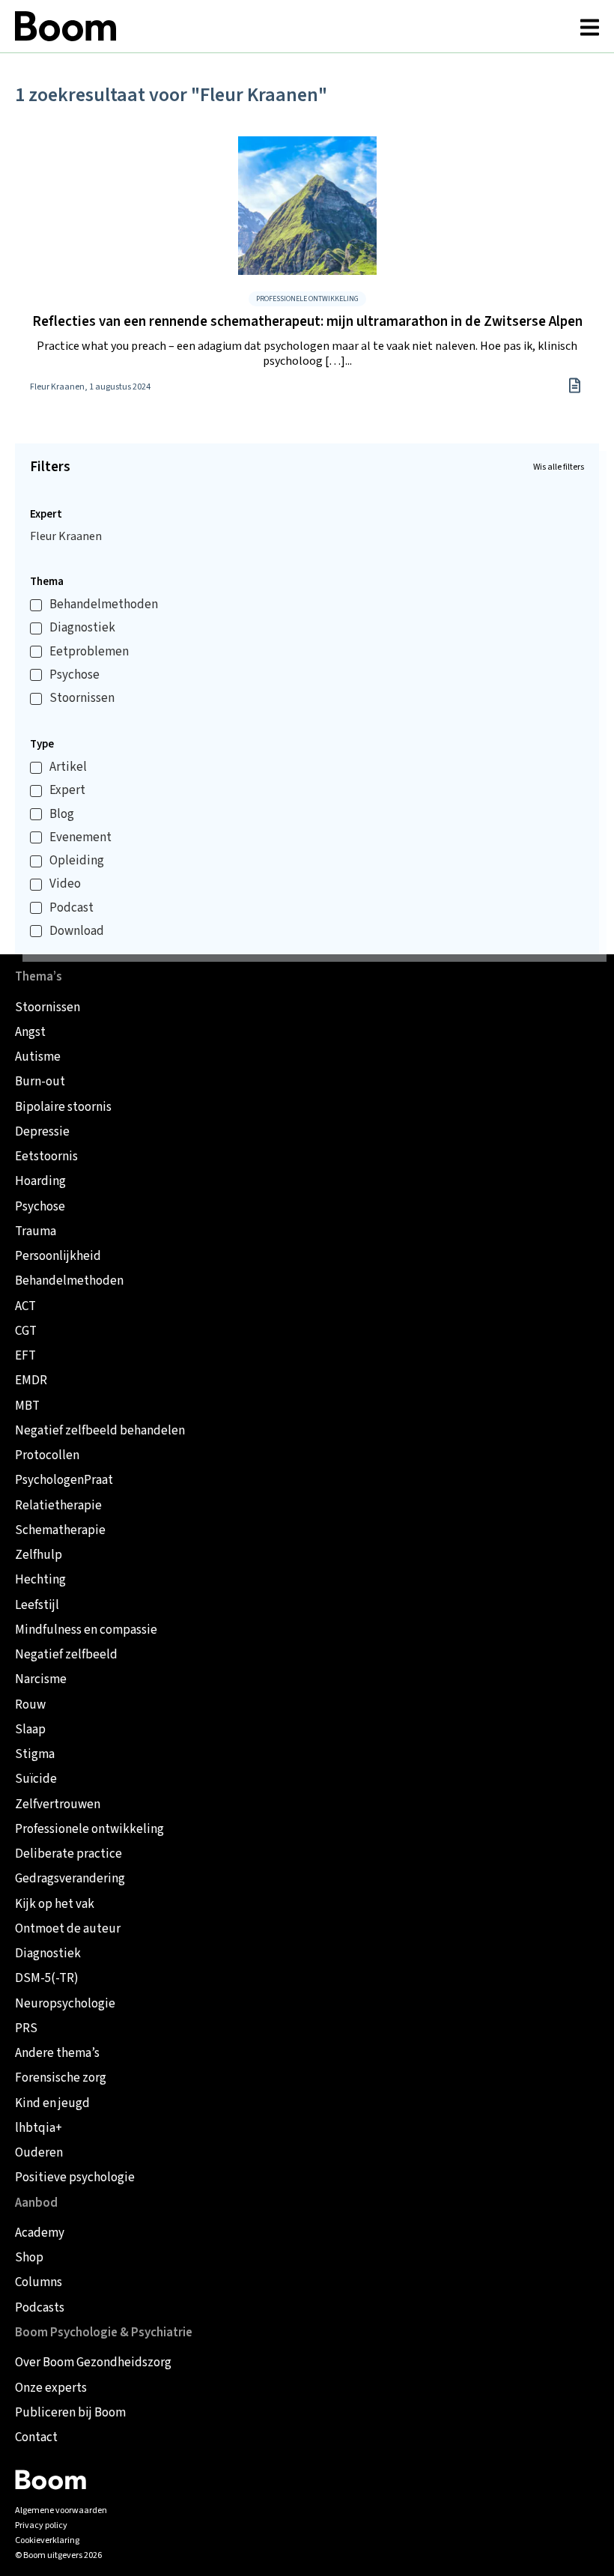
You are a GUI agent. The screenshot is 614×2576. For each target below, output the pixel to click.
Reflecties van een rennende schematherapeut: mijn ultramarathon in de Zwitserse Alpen (307, 322)
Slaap (30, 1730)
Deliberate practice (69, 1854)
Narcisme (41, 1680)
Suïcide (36, 1779)
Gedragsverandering (70, 1879)
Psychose (75, 675)
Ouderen (39, 2153)
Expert (46, 514)
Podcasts (40, 2308)
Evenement (80, 838)
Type (42, 744)
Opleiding (77, 861)
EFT (25, 1356)
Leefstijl (37, 1606)
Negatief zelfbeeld (66, 1655)
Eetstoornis (46, 1157)
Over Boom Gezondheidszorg (93, 2363)
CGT (26, 1331)
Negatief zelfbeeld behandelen (100, 1431)
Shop (29, 2258)
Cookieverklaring (47, 2540)
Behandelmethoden (104, 605)
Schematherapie (60, 1531)
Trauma (36, 1232)
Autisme (38, 1057)
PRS (26, 2029)
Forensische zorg (61, 2078)
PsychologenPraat (64, 1481)
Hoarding (40, 1182)
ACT (25, 1307)
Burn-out (40, 1082)
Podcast (72, 908)
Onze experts (51, 2388)
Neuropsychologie (65, 2004)
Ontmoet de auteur (68, 1929)
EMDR (31, 1381)
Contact (36, 2438)
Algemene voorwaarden (61, 2510)
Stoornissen (82, 698)
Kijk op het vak (55, 1904)
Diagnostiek (82, 628)
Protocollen (47, 1456)
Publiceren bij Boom (70, 2413)
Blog (62, 815)
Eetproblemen (89, 652)
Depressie (42, 1132)
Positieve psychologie (75, 2178)
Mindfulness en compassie (86, 1630)
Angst (30, 1033)
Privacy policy (41, 2525)
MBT (27, 1406)
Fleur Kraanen (66, 536)
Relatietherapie (58, 1506)
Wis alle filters (559, 467)
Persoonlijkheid (58, 1257)
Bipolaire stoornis (63, 1107)
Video (65, 884)
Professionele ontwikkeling (89, 1830)
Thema (47, 582)
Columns (39, 2283)
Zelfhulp (39, 1555)
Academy (40, 2233)
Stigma (35, 1755)
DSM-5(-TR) (47, 1979)
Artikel (68, 767)
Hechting (40, 1580)
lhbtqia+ (39, 2128)
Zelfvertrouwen (58, 1805)
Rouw (30, 1705)
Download (77, 931)
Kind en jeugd (52, 2104)
